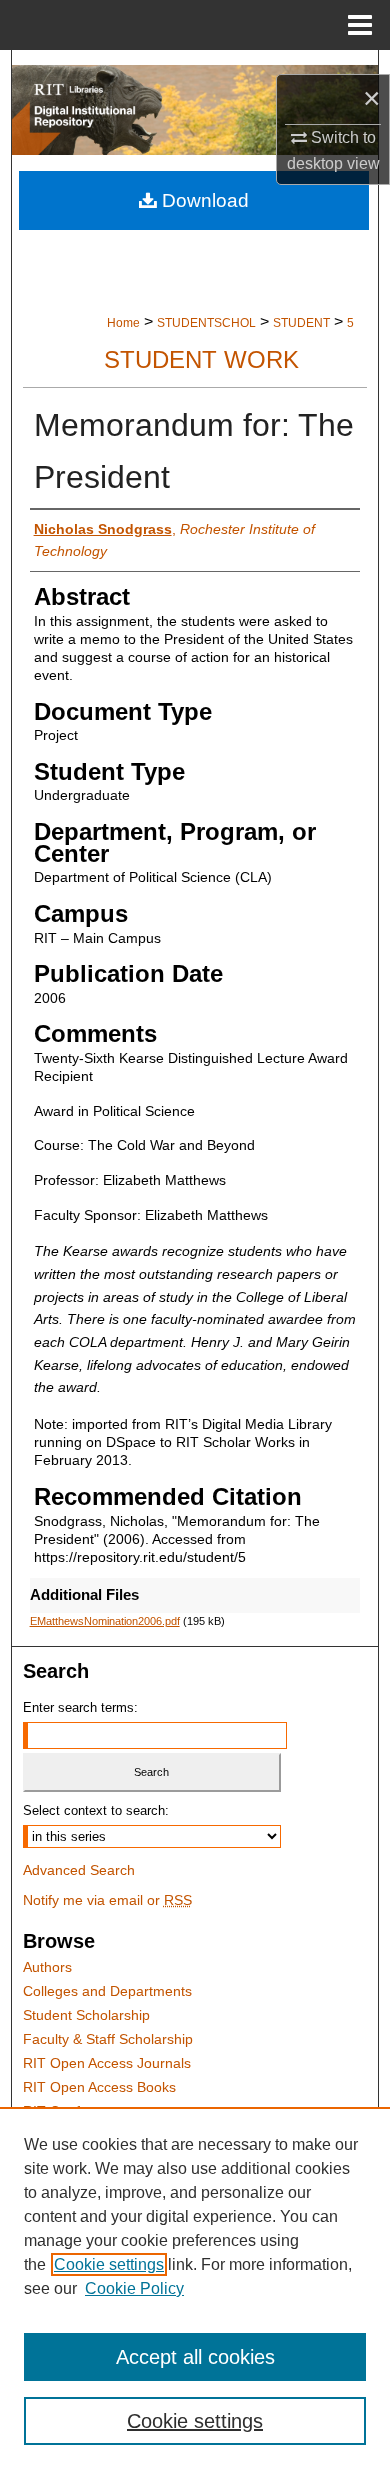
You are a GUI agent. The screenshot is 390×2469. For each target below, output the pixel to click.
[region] (195, 2288)
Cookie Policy (134, 2288)
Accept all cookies (195, 2357)
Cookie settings (109, 2264)
